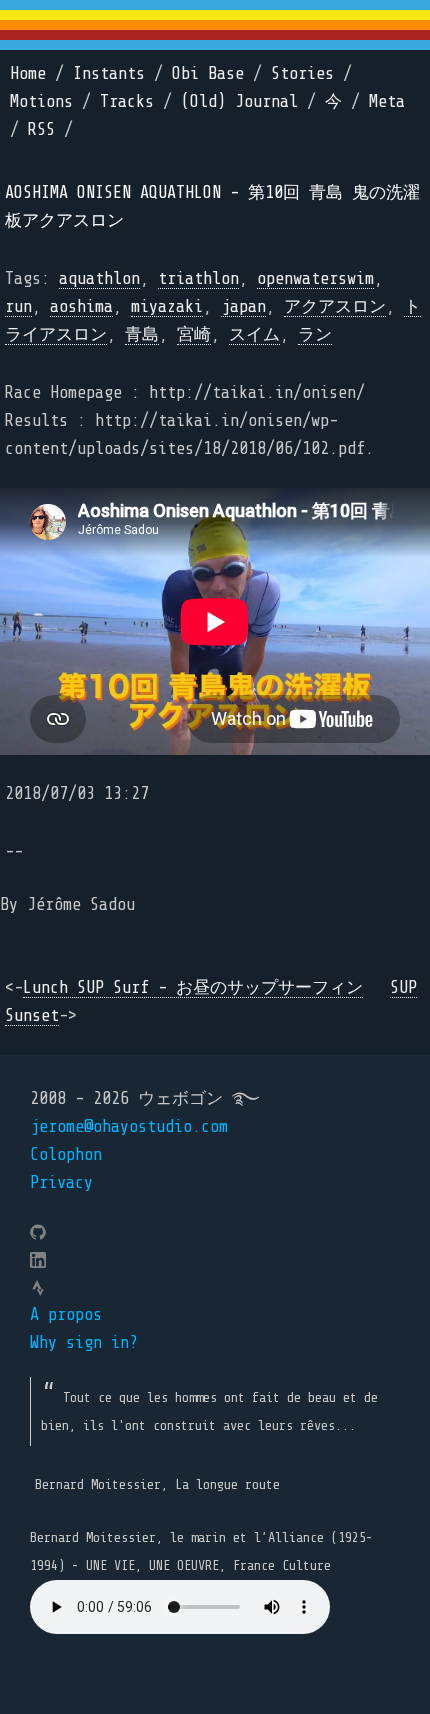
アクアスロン (335, 306)
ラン (315, 334)
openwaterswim (315, 278)
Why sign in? (84, 1342)
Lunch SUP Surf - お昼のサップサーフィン (193, 987)
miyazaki (167, 306)
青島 (142, 334)
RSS (41, 129)
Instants (109, 73)
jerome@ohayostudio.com (129, 1126)
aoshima (81, 306)
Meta (387, 101)
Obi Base (208, 73)
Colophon (66, 1154)
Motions (41, 101)
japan (243, 306)
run (18, 306)
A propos (66, 1314)
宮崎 (194, 334)
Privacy (61, 1182)
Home (28, 73)
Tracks (127, 101)
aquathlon (99, 278)
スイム (254, 334)
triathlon (198, 278)
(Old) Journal (239, 101)
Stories (302, 73)
